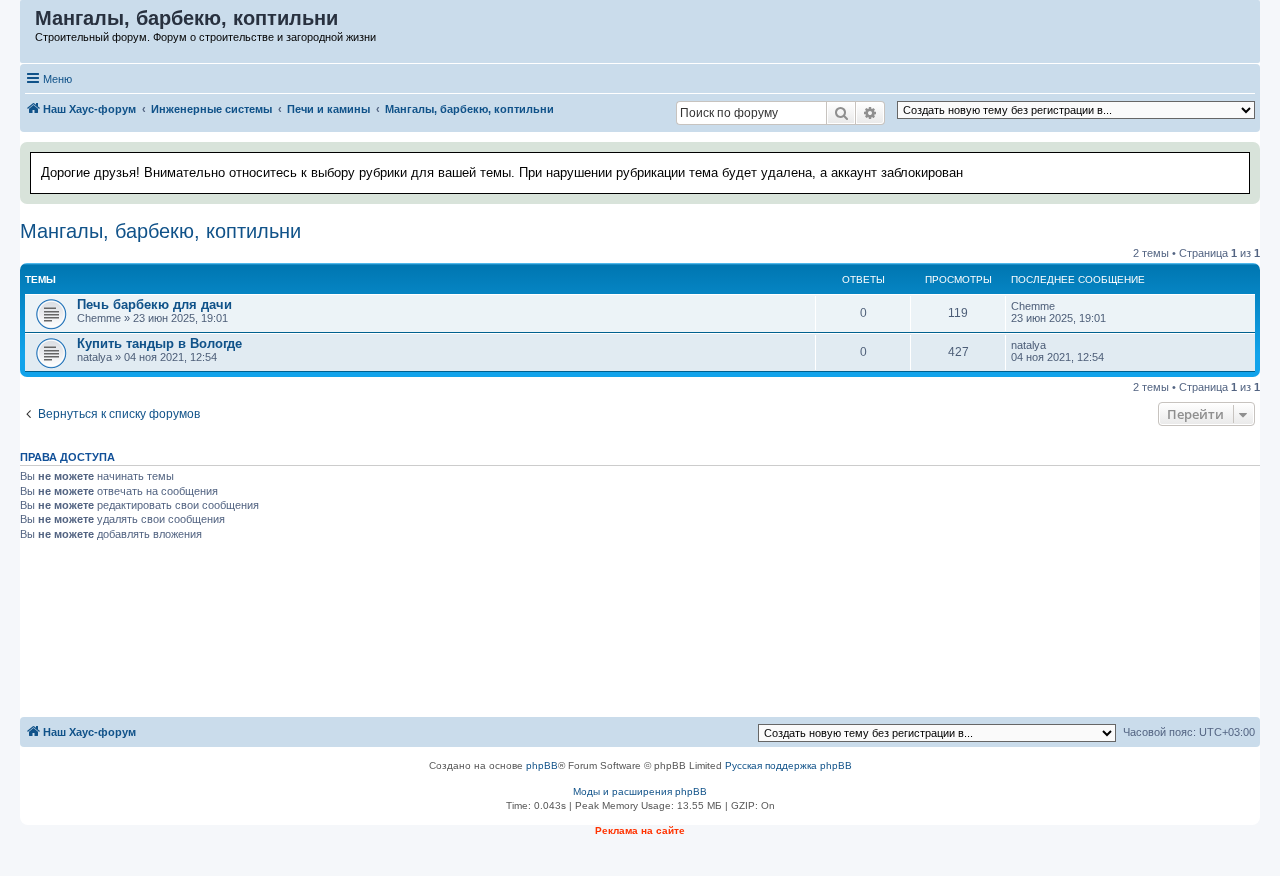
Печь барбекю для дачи (154, 304)
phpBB (542, 765)
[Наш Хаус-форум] (28, 23)
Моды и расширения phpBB (640, 791)
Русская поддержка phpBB (788, 765)
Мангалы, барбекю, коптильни (160, 231)
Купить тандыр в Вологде (159, 343)
